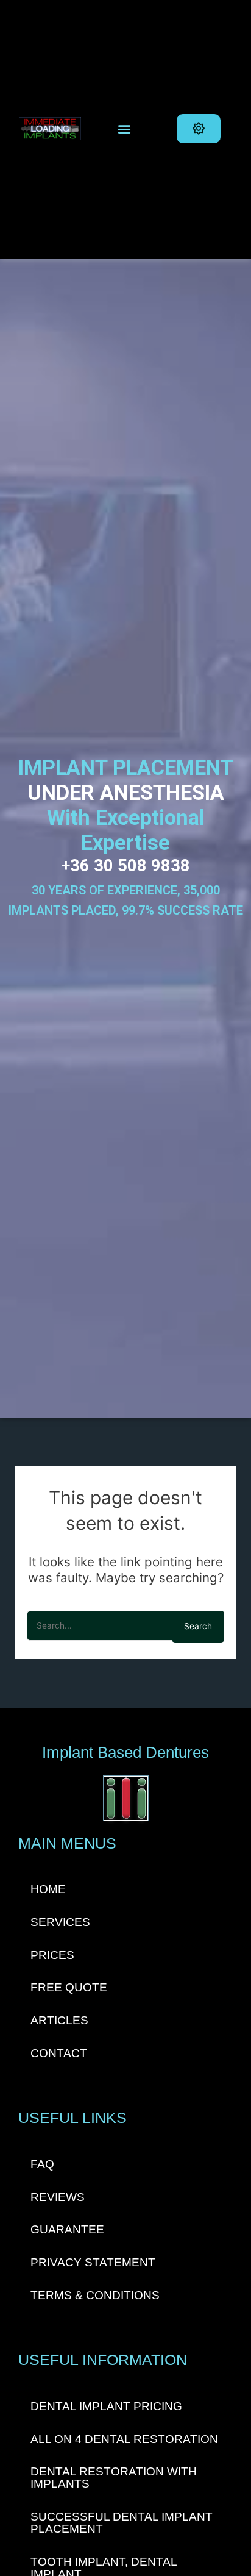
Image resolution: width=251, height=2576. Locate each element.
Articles (59, 2020)
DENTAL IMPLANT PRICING (106, 2406)
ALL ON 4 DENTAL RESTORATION (124, 2439)
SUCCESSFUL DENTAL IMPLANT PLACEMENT (122, 2523)
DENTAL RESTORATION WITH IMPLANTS (114, 2478)
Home (48, 1889)
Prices (52, 1955)
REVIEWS (58, 2197)
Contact (59, 2053)
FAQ (42, 2164)
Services (60, 1922)
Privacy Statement (93, 2262)
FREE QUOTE (69, 1987)
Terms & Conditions (95, 2295)
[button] (125, 129)
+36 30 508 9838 (125, 866)
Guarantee (67, 2229)
